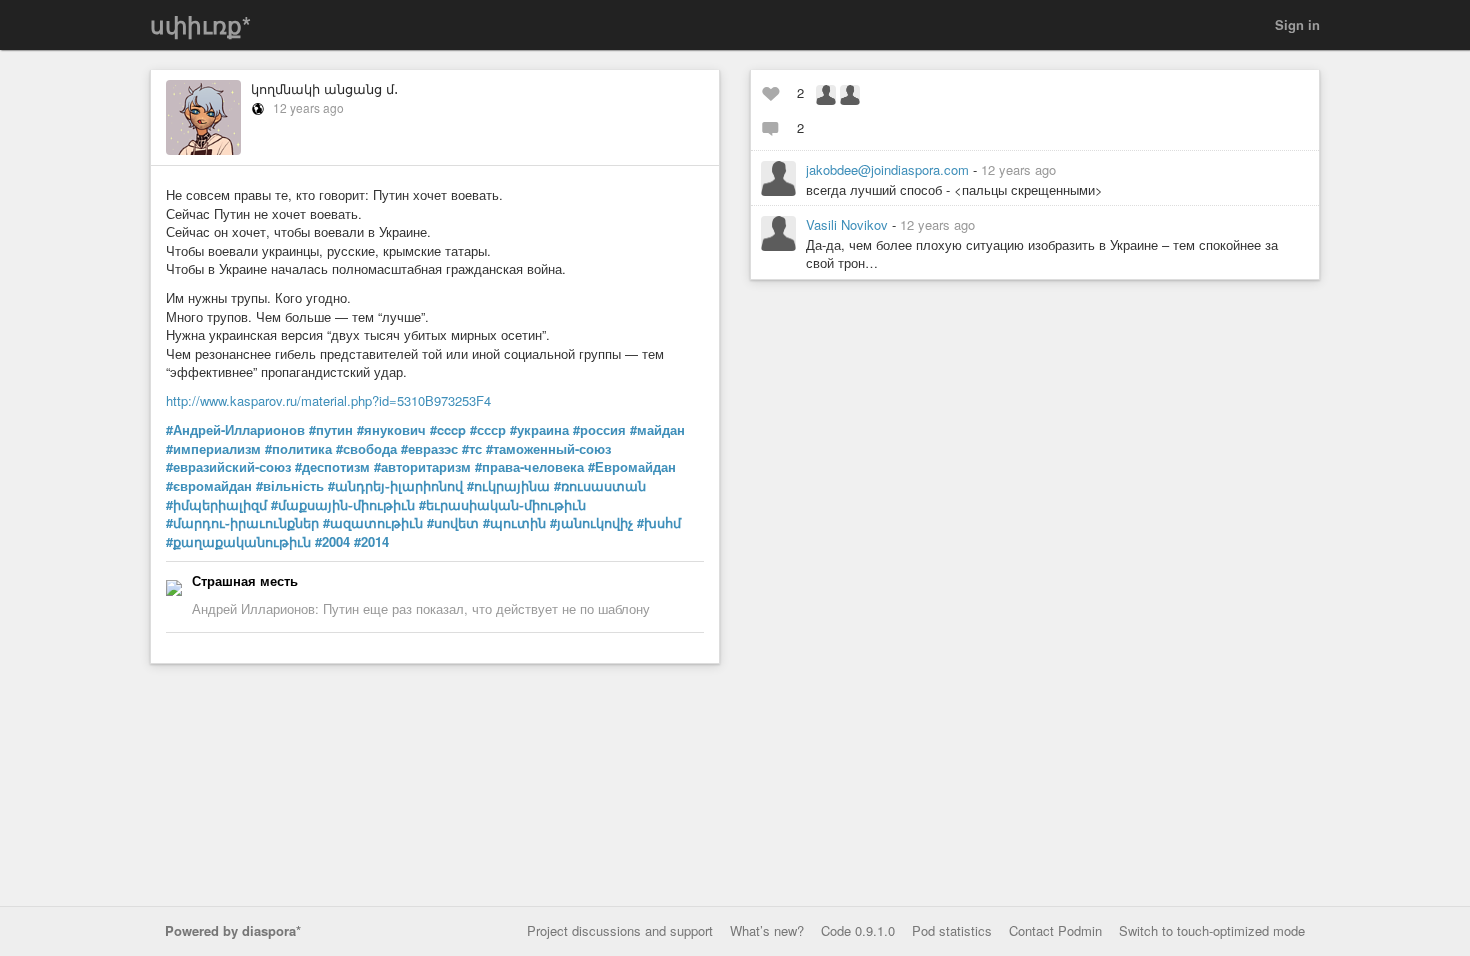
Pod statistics (952, 930)
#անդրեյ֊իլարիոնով (395, 486)
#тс (472, 449)
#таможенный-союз (548, 449)
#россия (599, 430)
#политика (298, 449)
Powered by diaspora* (233, 930)
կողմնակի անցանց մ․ (324, 88)
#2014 (371, 542)
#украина (539, 430)
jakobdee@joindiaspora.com (889, 169)
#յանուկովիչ (591, 523)
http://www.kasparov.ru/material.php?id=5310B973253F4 (328, 400)
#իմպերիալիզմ (216, 505)
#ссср (488, 430)
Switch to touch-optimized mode (1212, 930)
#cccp (448, 430)
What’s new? (767, 930)
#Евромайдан (632, 467)
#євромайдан (209, 486)
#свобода (366, 449)
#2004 (332, 542)
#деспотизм (332, 467)
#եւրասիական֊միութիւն (502, 505)
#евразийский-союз (228, 467)
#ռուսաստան (600, 486)
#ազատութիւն (373, 523)
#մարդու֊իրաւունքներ (242, 523)
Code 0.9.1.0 (858, 930)
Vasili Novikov (849, 224)
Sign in (1297, 24)
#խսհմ (659, 523)
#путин (331, 430)
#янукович (391, 430)
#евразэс (429, 449)
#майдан (657, 430)
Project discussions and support (620, 930)
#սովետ (453, 523)
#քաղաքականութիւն (238, 542)
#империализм (213, 449)
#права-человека (529, 467)
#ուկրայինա (508, 486)
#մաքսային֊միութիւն (343, 505)
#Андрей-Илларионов (235, 430)
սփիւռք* (200, 24)
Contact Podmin (1055, 930)
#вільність (290, 486)
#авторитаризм (422, 467)
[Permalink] (1068, 169)
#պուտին (514, 523)
